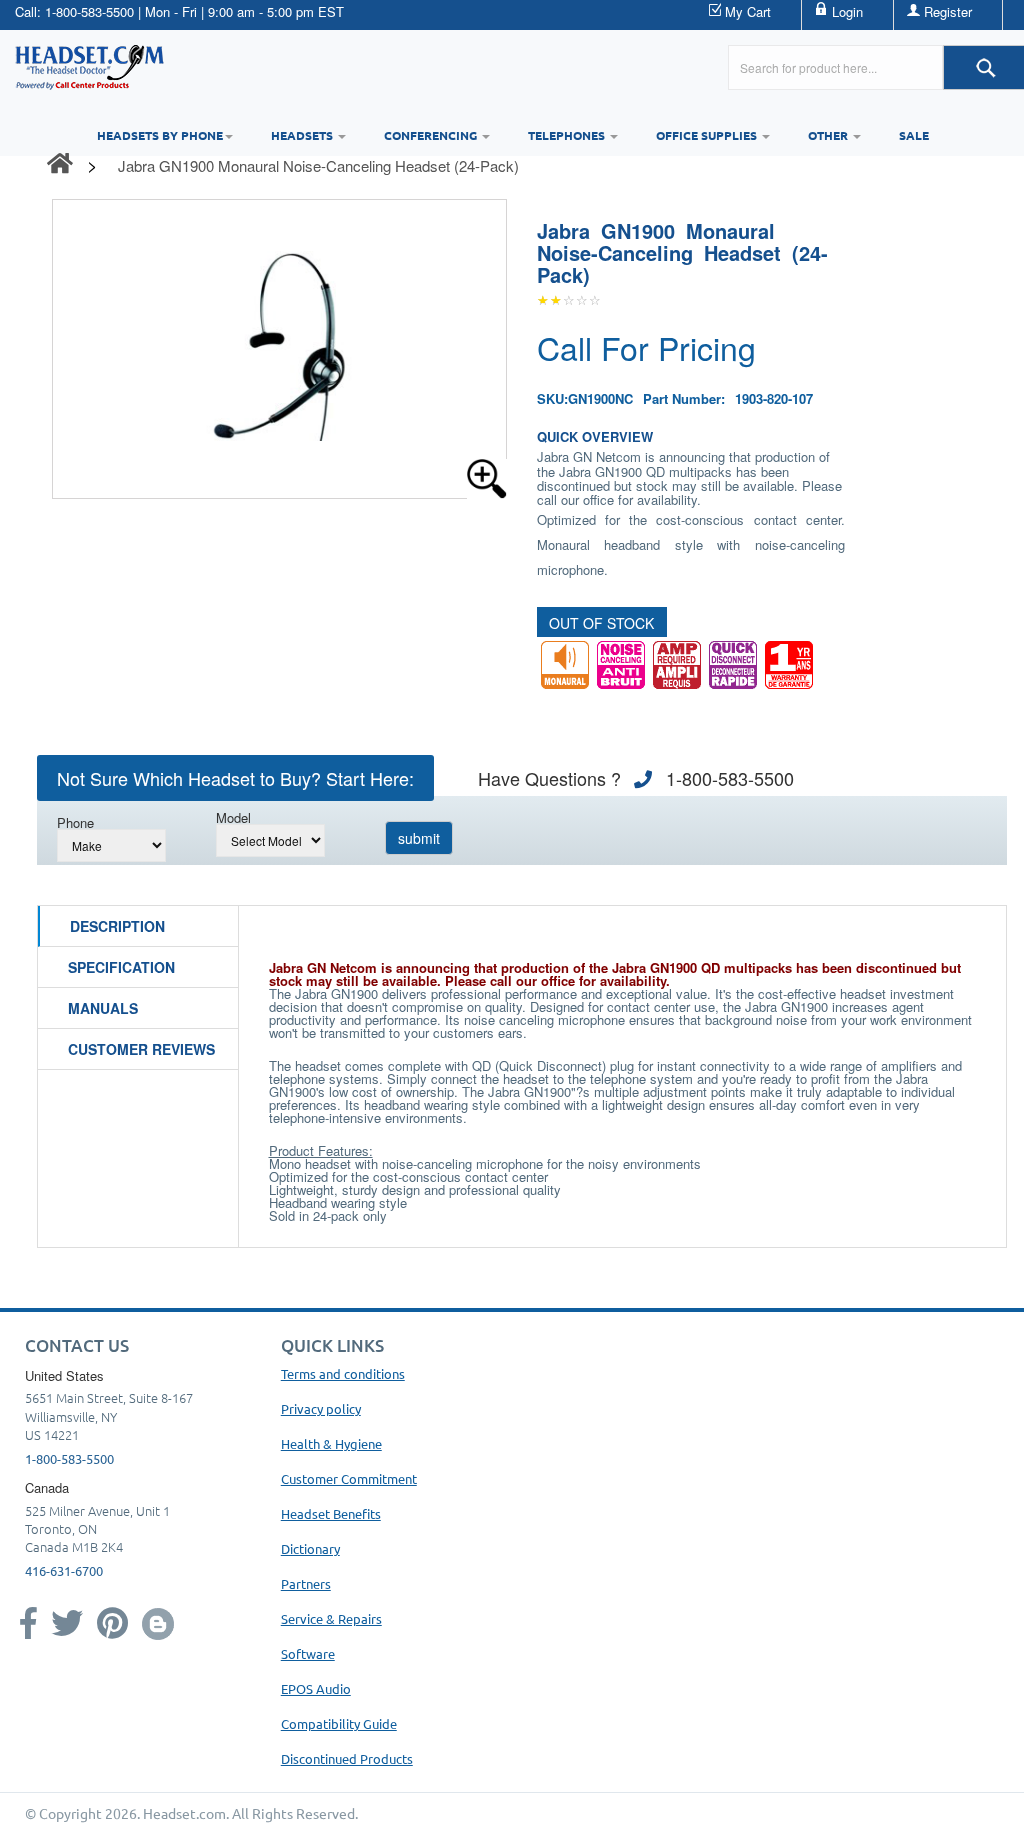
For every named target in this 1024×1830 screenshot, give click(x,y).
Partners (306, 1583)
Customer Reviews (141, 1049)
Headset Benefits (331, 1513)
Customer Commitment (349, 1478)
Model (233, 817)
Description (117, 926)
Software (308, 1653)
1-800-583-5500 (89, 11)
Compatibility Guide (339, 1723)
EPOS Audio (316, 1688)
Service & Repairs (331, 1618)
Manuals (103, 1008)
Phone (75, 822)
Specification (121, 967)
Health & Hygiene (331, 1443)
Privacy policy (321, 1408)
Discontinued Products (347, 1758)
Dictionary (310, 1548)
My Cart (748, 11)
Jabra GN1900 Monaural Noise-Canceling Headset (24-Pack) (318, 165)
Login (847, 11)
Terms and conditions (343, 1373)
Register (948, 11)
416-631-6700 (64, 1570)
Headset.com (184, 1813)
